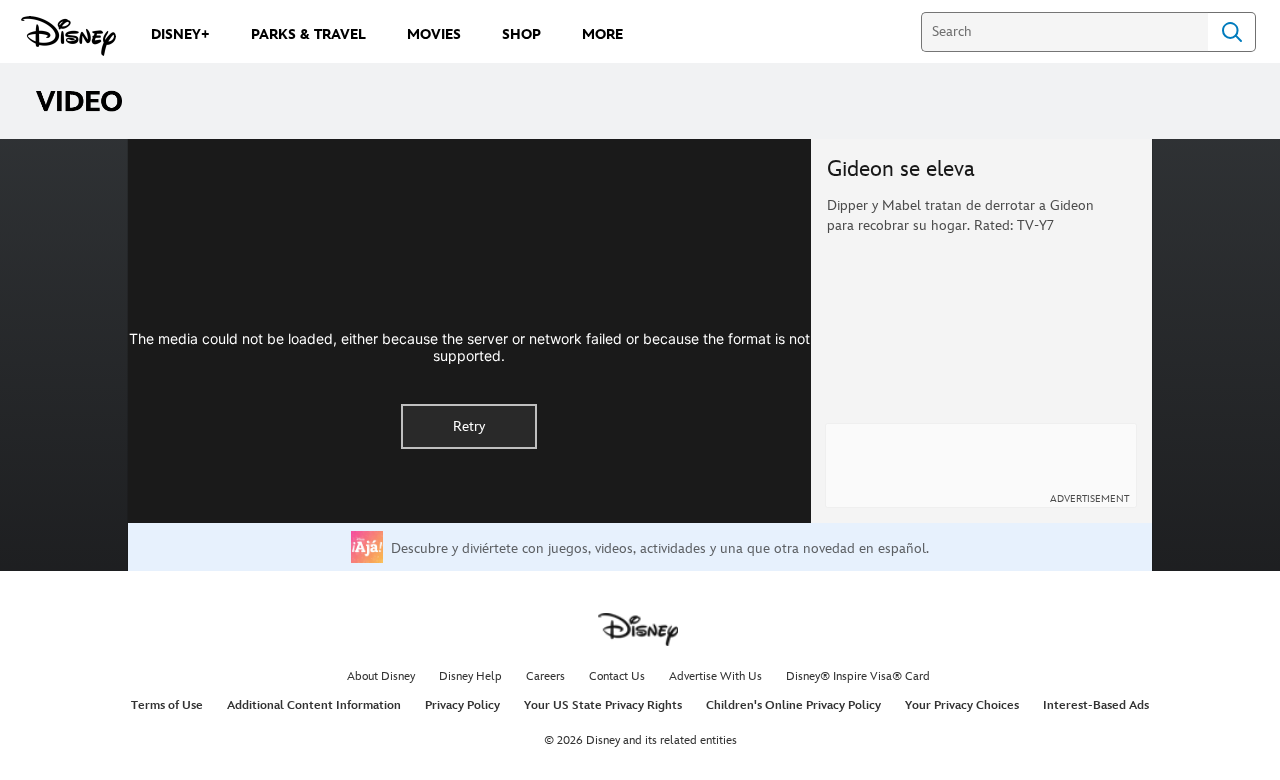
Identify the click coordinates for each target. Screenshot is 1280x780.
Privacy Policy (462, 705)
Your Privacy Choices (962, 705)
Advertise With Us (715, 676)
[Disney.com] (68, 36)
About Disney (381, 676)
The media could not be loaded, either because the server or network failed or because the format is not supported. (469, 347)
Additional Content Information (314, 705)
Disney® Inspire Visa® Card (858, 676)
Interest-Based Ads (1096, 705)
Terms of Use (167, 705)
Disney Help (470, 676)
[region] (469, 331)
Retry (469, 426)
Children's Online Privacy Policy (793, 705)
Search (1232, 32)
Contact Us (617, 676)
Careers (545, 676)
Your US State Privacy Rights (603, 705)
